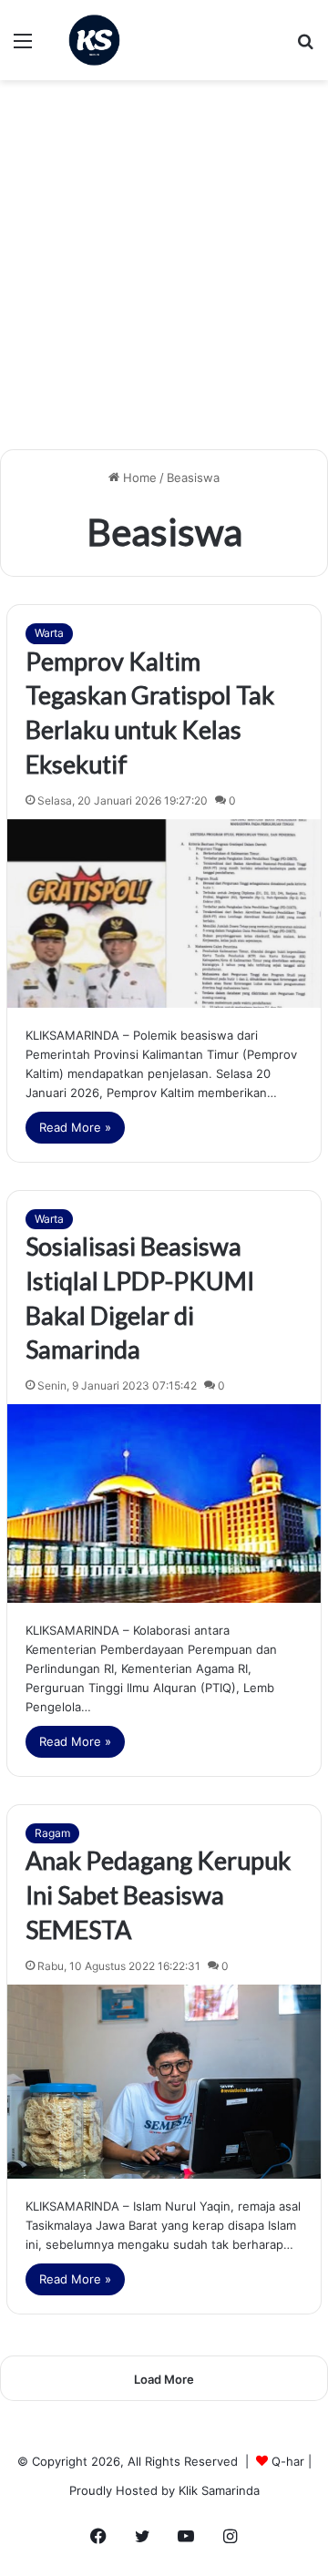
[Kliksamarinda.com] (94, 40)
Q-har (288, 2461)
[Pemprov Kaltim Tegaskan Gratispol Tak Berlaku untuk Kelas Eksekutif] (164, 913)
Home (138, 477)
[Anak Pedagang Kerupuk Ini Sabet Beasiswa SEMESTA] (164, 2082)
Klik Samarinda (219, 2490)
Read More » (75, 1127)
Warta (49, 633)
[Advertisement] (164, 272)
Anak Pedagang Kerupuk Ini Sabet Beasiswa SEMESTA (158, 1895)
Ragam (52, 1833)
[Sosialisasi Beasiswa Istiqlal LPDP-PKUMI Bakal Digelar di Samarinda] (164, 1504)
